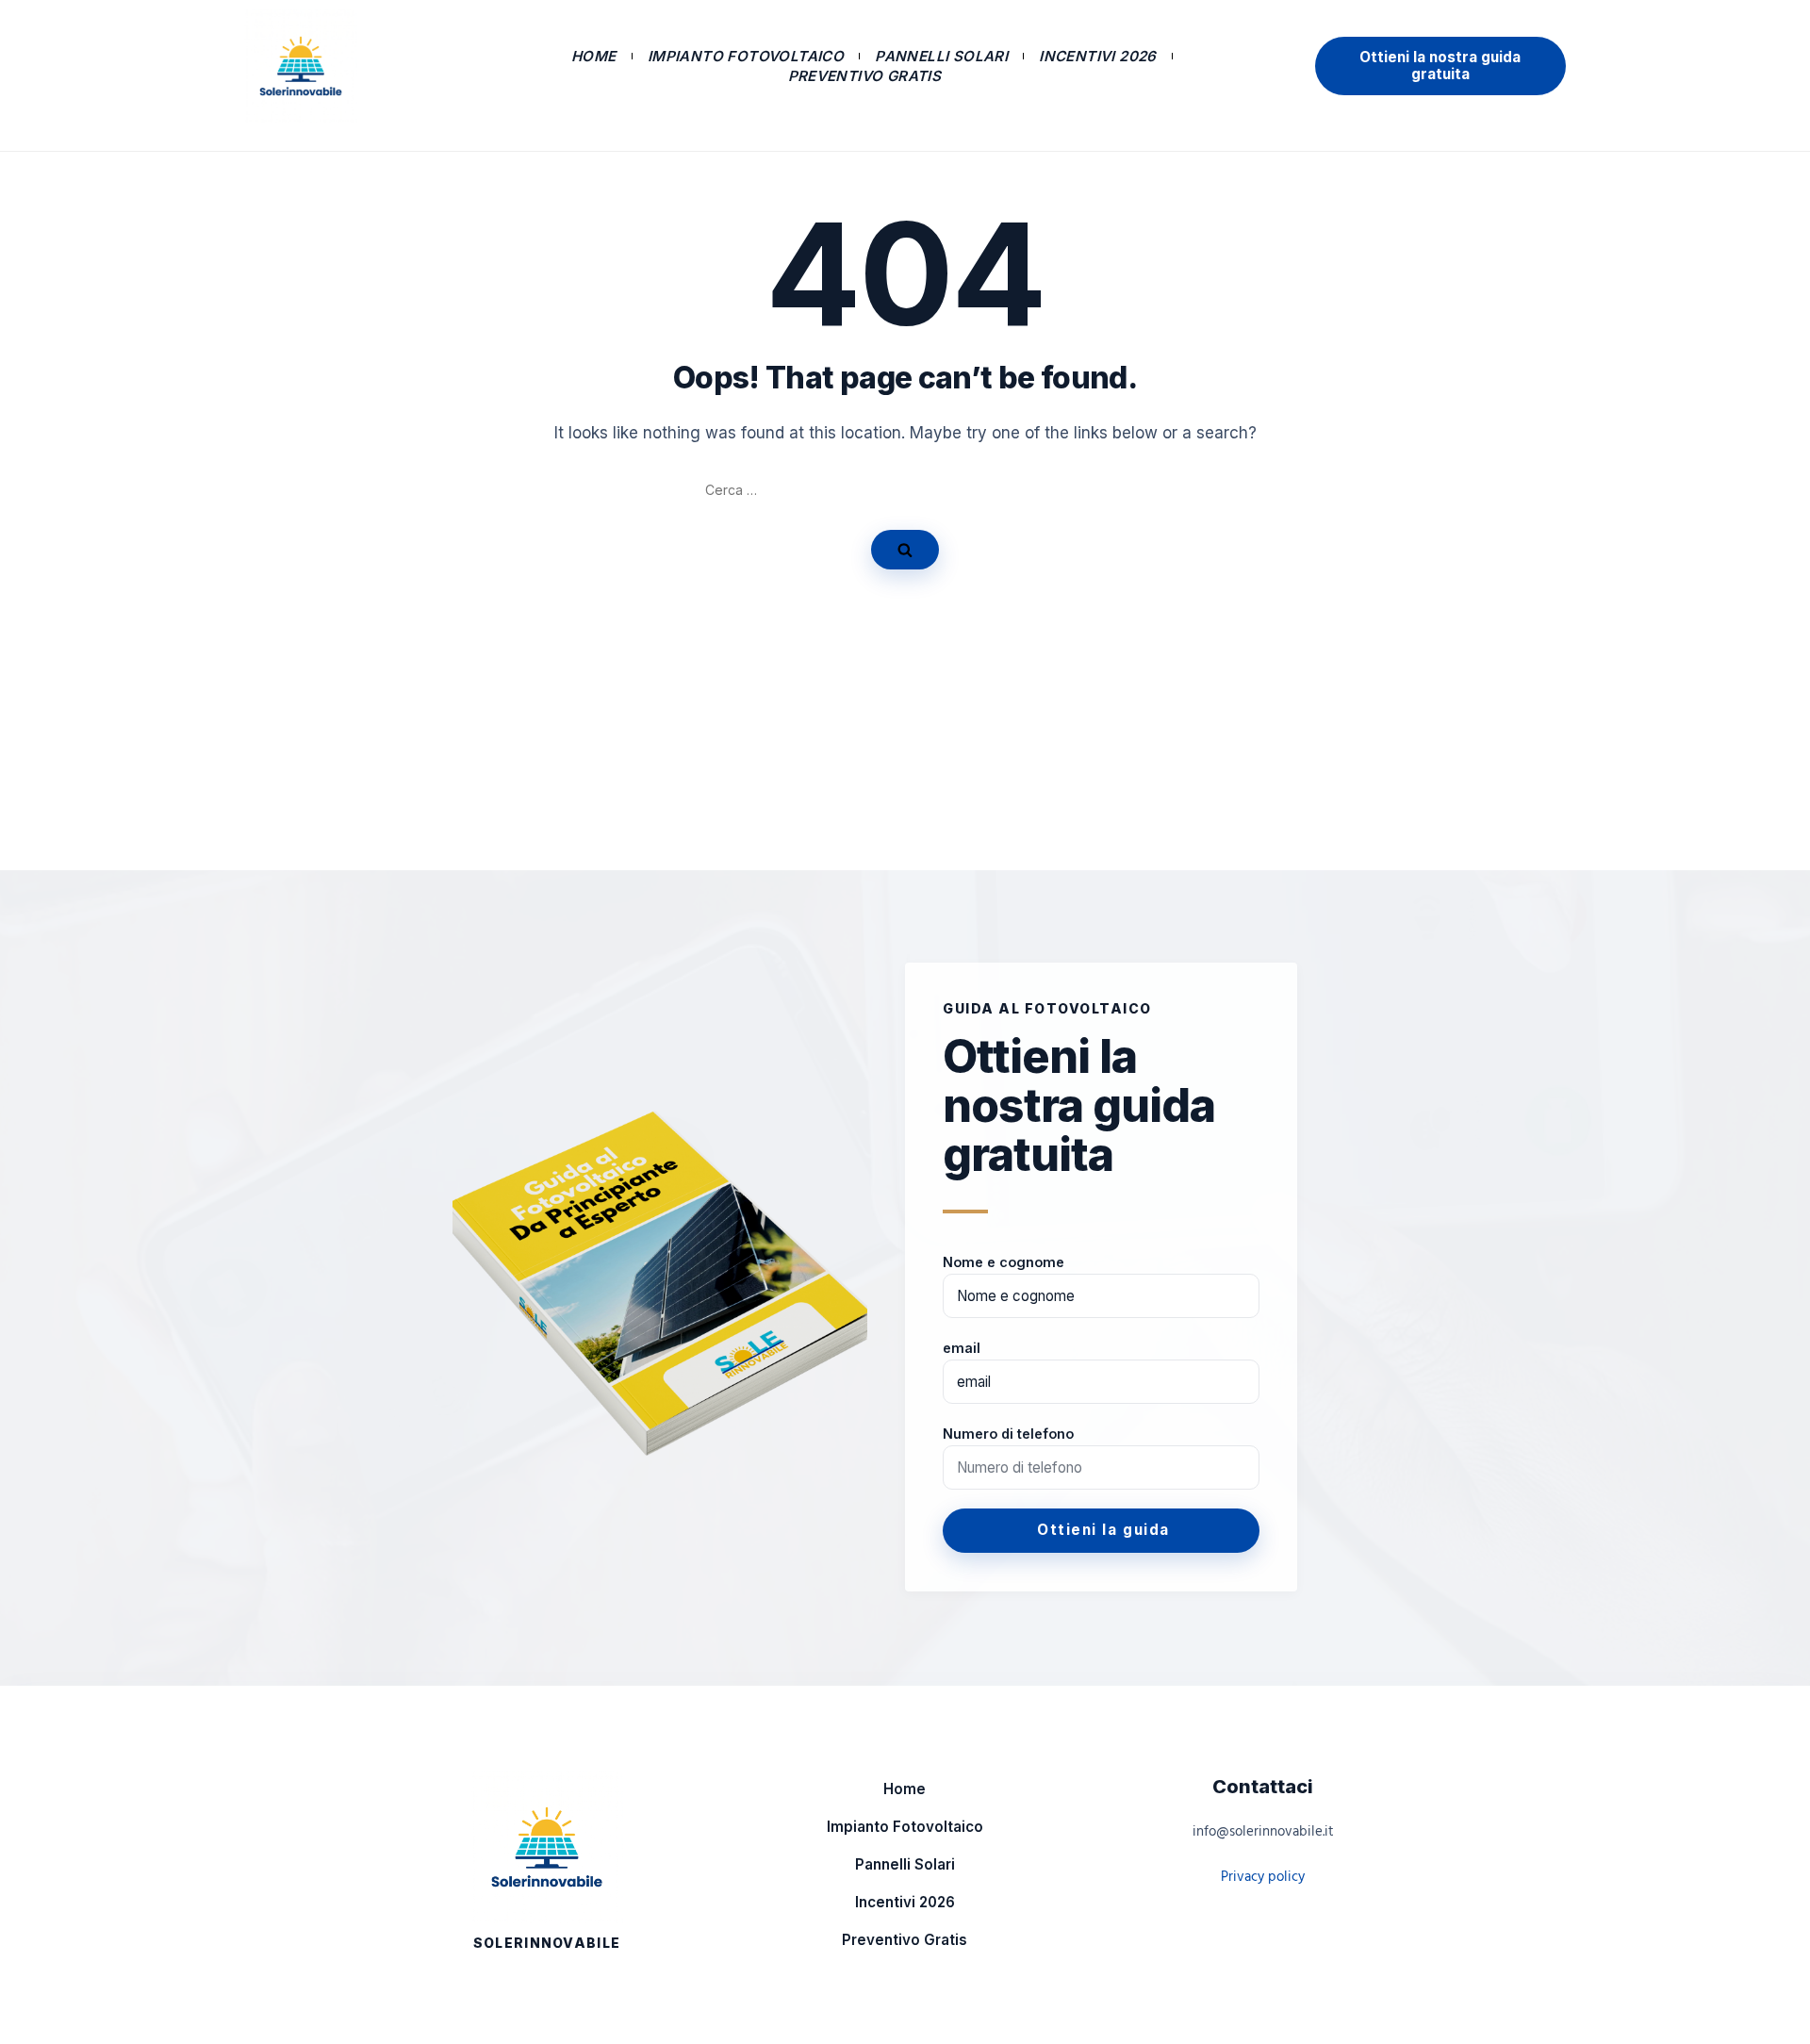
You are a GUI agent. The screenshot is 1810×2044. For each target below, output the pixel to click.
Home (594, 56)
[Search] (905, 550)
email (962, 1348)
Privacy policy (1263, 1877)
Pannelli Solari (941, 56)
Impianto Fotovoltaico (746, 56)
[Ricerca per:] (905, 490)
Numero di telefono (1008, 1434)
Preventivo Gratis (865, 76)
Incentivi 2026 (1098, 56)
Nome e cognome (1004, 1262)
